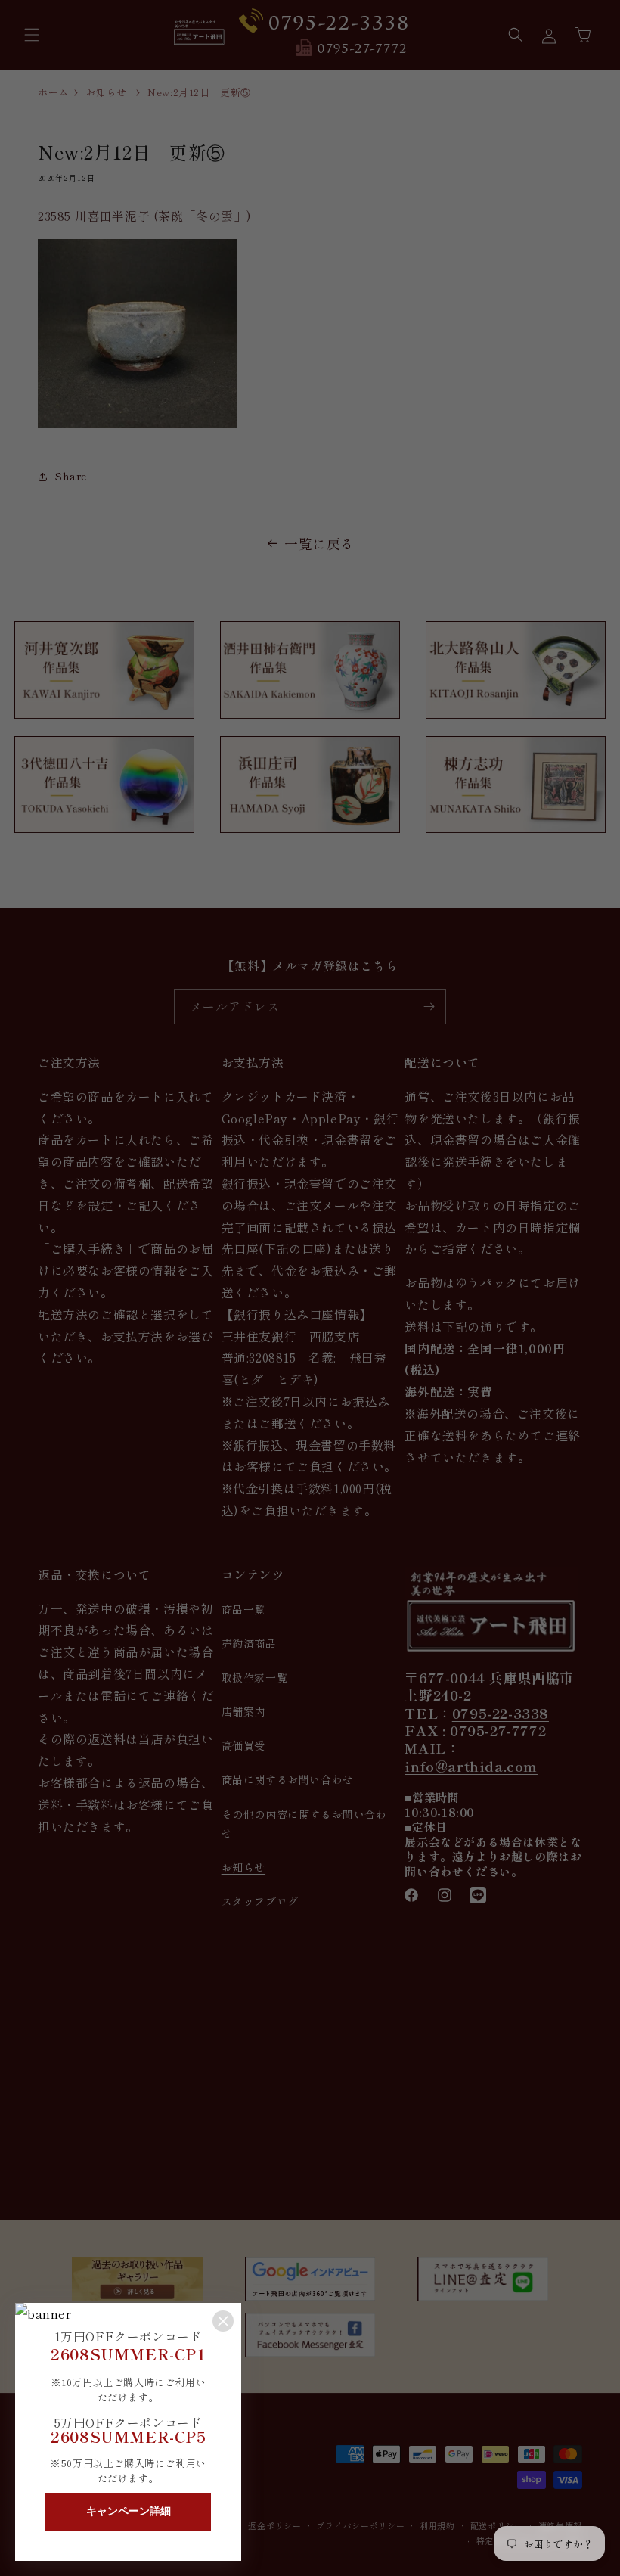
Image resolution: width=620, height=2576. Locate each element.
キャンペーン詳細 (129, 2511)
